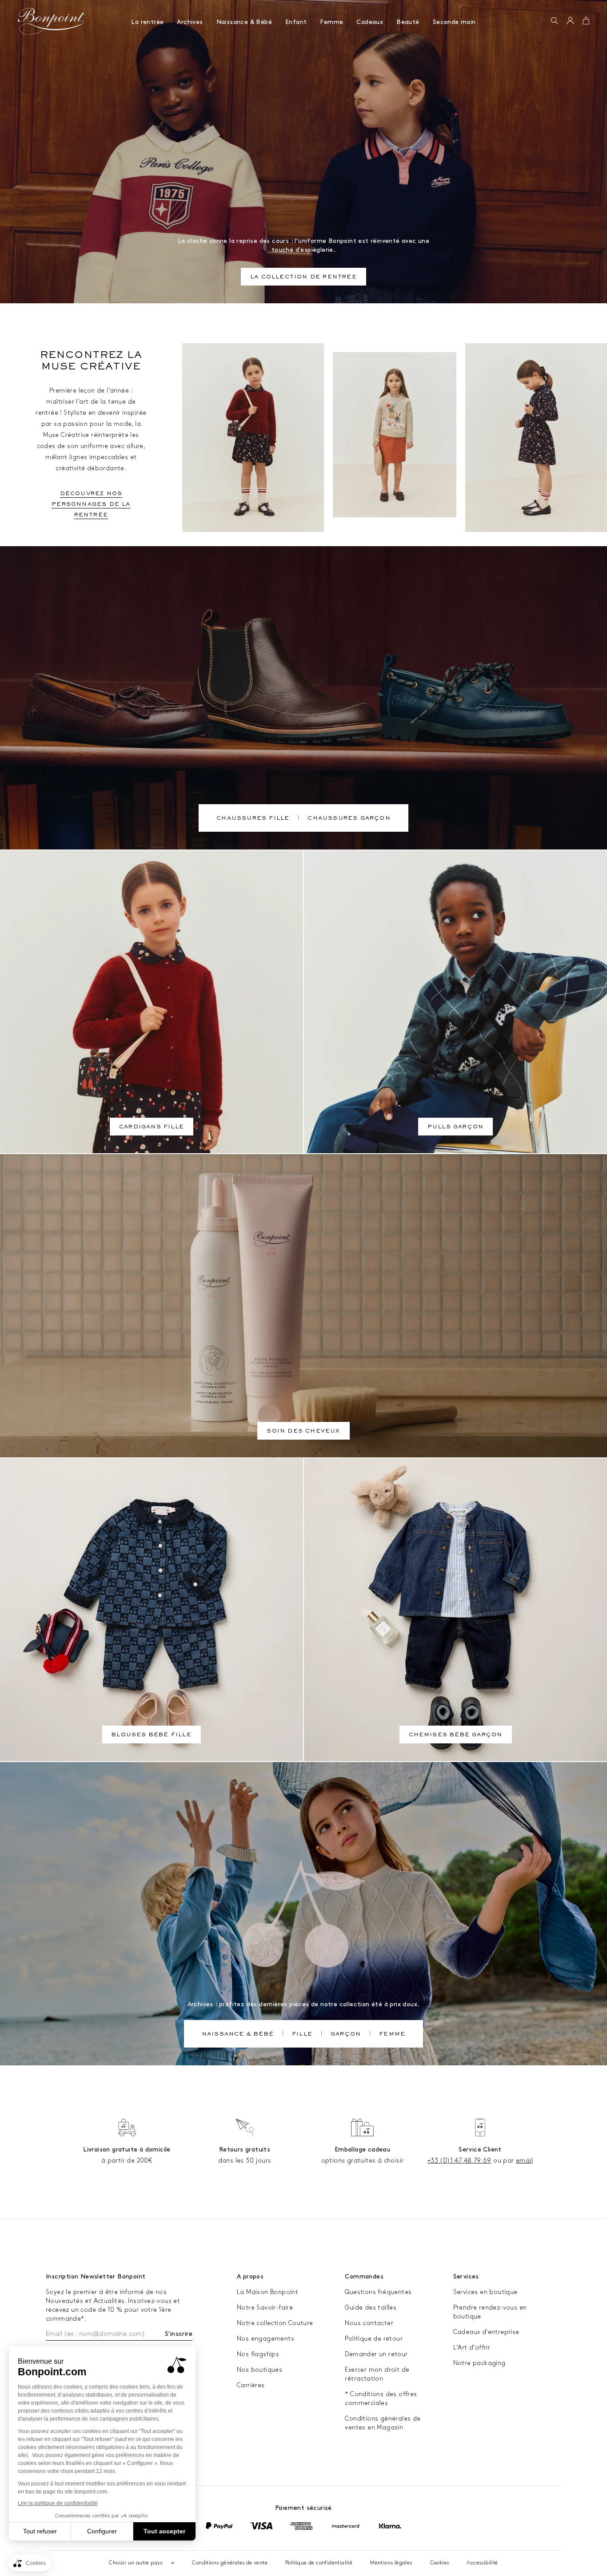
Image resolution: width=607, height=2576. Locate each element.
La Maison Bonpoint (268, 2292)
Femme (331, 22)
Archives (190, 22)
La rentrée (147, 22)
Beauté (408, 22)
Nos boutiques (260, 2370)
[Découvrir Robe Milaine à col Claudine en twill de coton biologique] (536, 438)
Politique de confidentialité (319, 2563)
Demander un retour (376, 2354)
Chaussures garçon (349, 819)
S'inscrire (179, 2334)
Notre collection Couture (275, 2323)
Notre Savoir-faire (265, 2308)
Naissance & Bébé (244, 22)
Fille (302, 2035)
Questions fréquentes (378, 2292)
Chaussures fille (253, 819)
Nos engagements (266, 2339)
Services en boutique (485, 2292)
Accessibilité (482, 2563)
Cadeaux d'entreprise (486, 2332)
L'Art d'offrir (472, 2348)
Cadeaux (370, 22)
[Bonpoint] (52, 21)
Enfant (296, 22)
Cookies (440, 2563)
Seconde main (454, 22)
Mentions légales (391, 2563)
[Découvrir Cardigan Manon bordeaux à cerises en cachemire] (253, 438)
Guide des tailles (371, 2308)
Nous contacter (369, 2323)
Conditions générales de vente (230, 2563)
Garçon (346, 2035)
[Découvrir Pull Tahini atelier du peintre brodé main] (395, 435)
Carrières (251, 2385)
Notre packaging (479, 2363)
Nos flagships (258, 2354)
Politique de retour (374, 2339)
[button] (554, 21)
